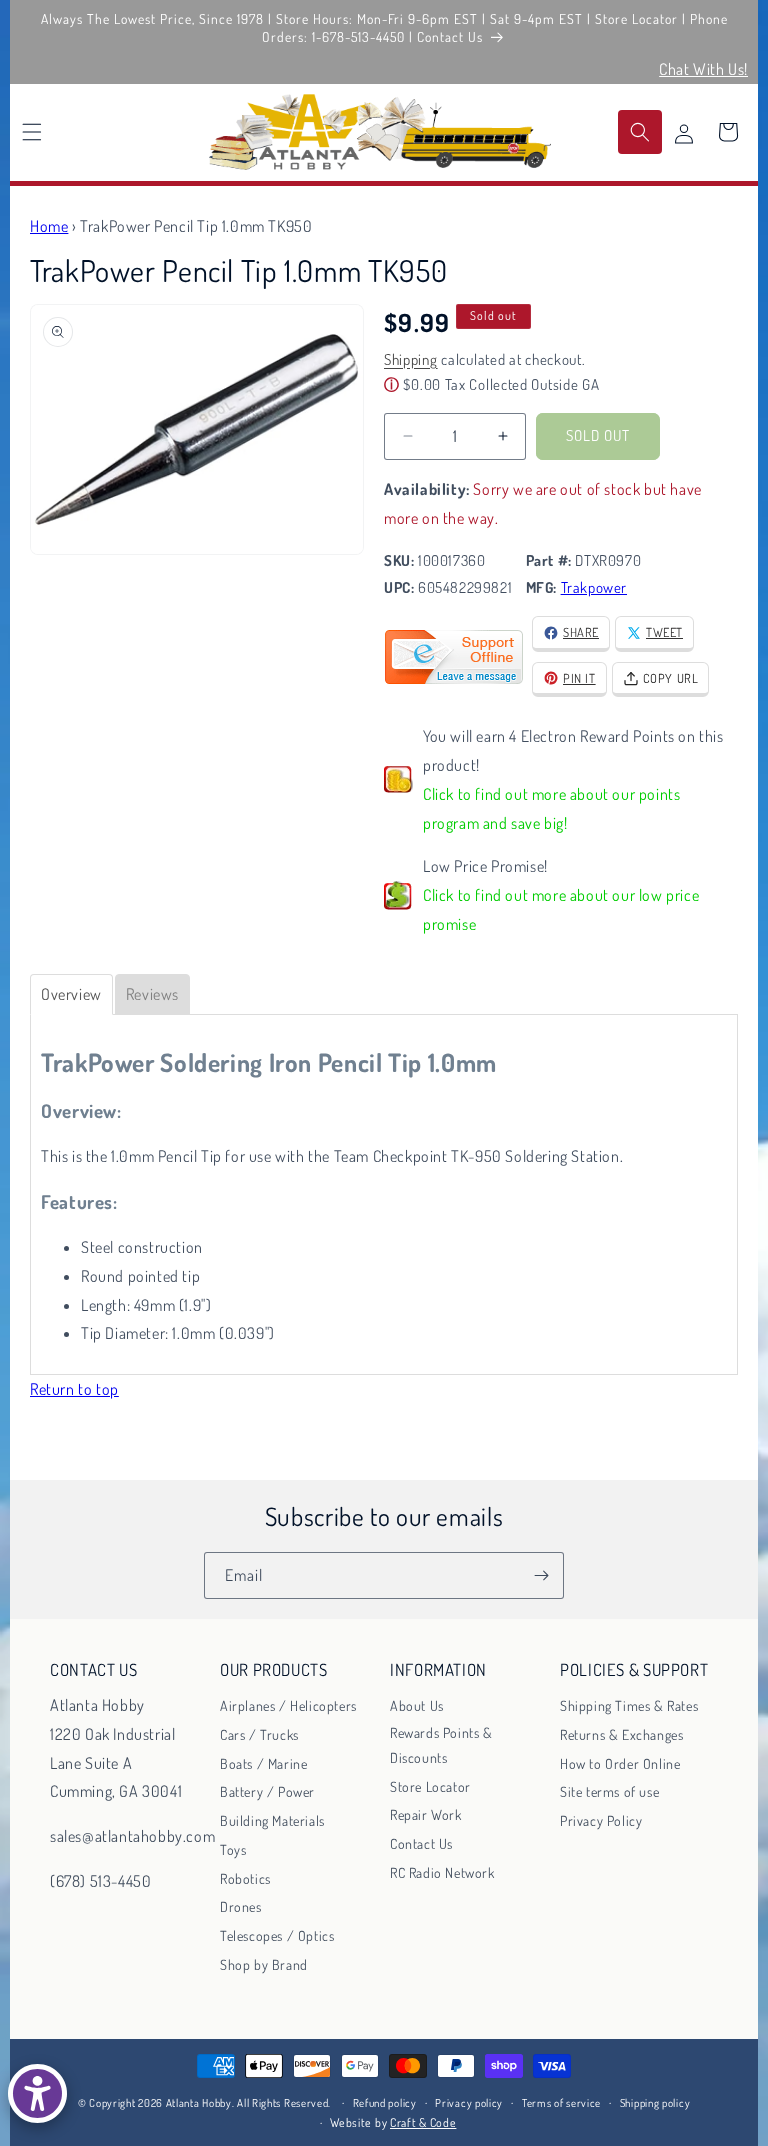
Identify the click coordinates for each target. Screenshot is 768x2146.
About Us (417, 1705)
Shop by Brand (264, 1964)
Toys (233, 1849)
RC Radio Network (442, 1872)
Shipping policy (655, 2103)
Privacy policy (469, 2103)
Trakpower (594, 587)
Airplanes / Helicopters (288, 1705)
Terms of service (561, 2103)
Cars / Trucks (259, 1734)
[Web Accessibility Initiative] (37, 2093)
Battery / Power (267, 1791)
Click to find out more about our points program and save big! (551, 808)
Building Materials (272, 1820)
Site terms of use (609, 1791)
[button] (32, 132)
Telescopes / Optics (277, 1935)
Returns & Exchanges (621, 1734)
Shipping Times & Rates (629, 1705)
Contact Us (421, 1843)
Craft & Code (423, 2122)
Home (49, 226)
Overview (71, 994)
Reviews (152, 994)
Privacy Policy (601, 1820)
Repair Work (426, 1814)
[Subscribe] (541, 1575)
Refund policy (385, 2103)
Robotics (245, 1878)
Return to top (74, 1389)
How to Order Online (620, 1763)
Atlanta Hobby (199, 2103)
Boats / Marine (263, 1763)
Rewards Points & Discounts (441, 1745)
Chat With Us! (703, 69)
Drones (241, 1906)
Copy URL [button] (671, 678)
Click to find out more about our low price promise (561, 909)
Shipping (411, 359)
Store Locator (430, 1786)
